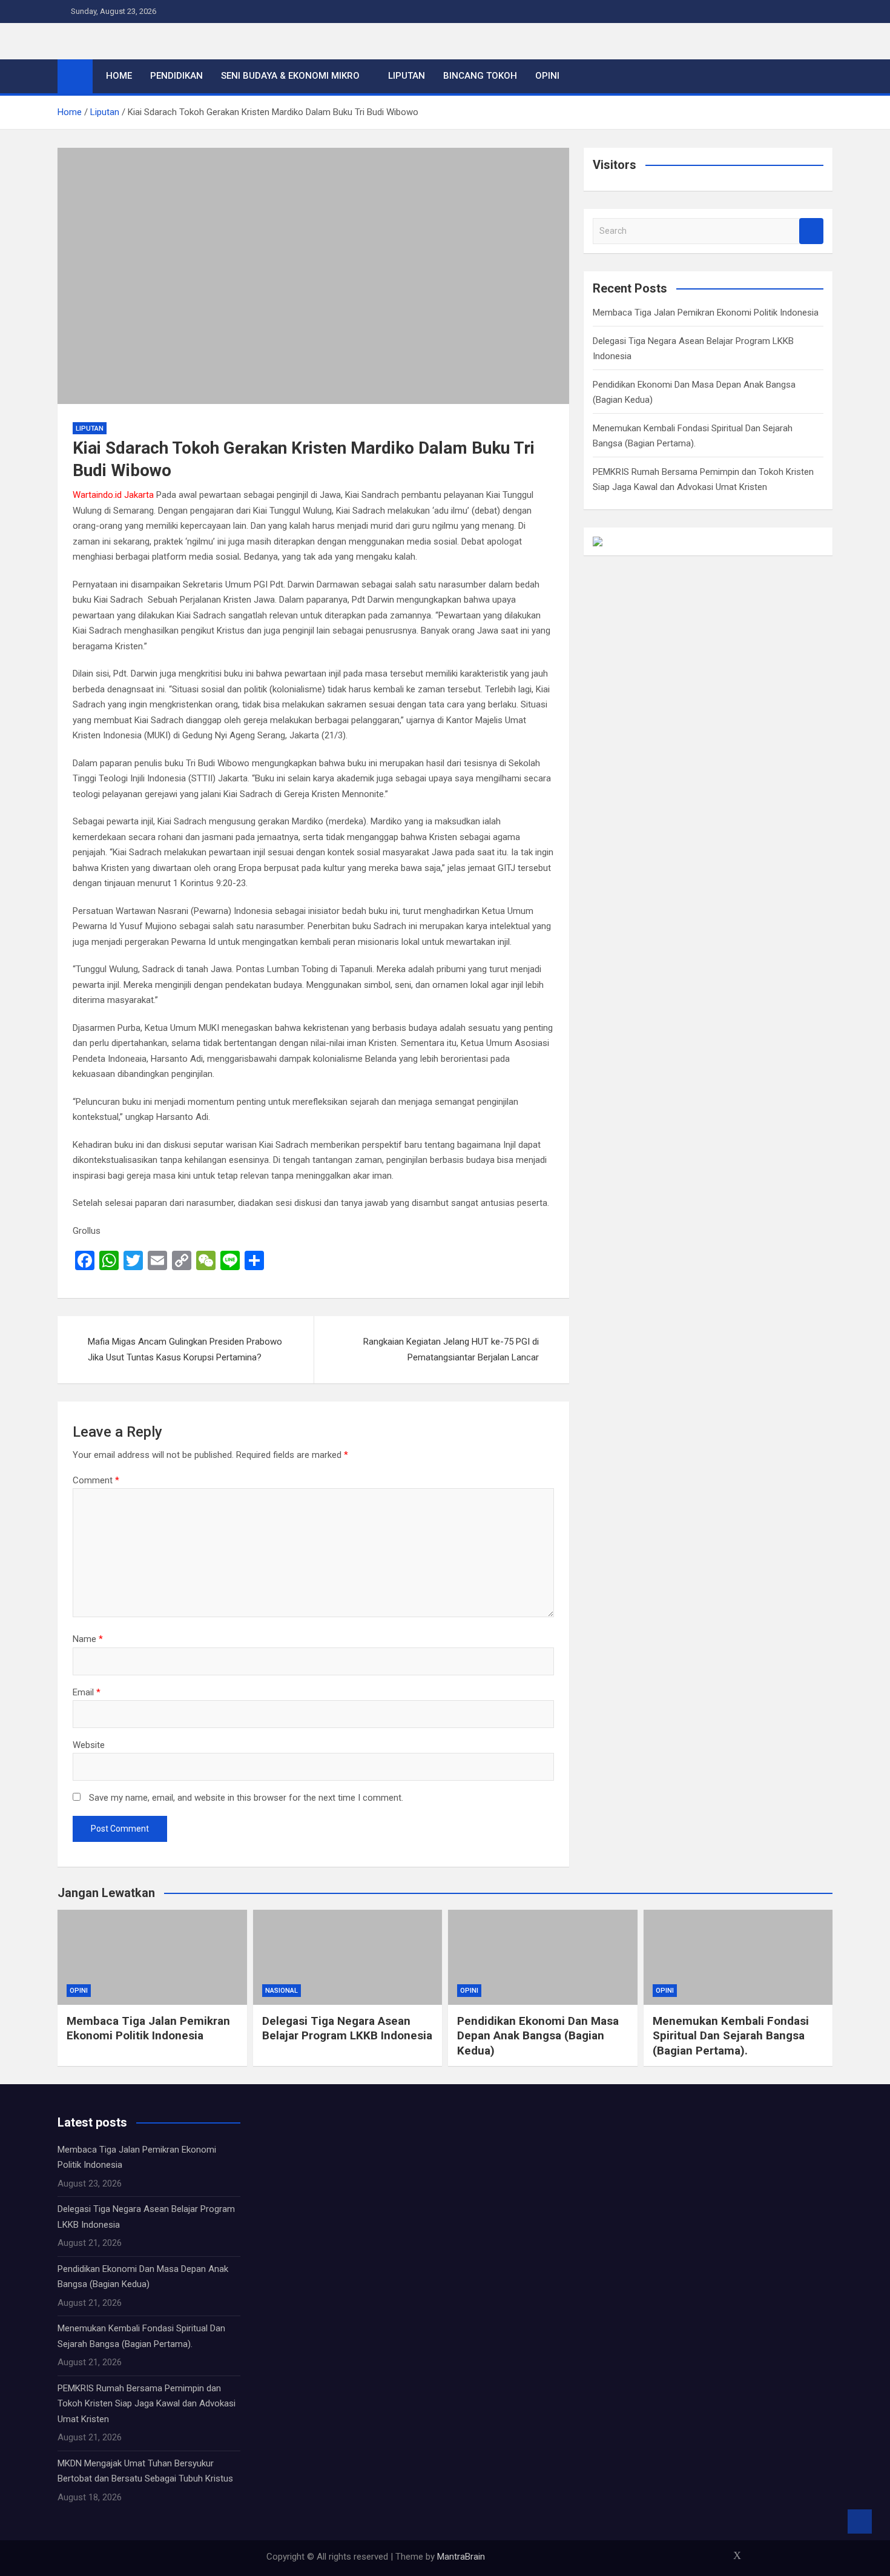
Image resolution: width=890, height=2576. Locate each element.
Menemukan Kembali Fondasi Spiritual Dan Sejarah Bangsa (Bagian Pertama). (731, 2036)
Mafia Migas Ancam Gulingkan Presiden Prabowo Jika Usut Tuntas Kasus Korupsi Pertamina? (185, 1349)
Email (87, 1692)
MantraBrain (461, 2557)
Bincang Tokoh (480, 76)
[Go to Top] (860, 2521)
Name (88, 1639)
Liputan (407, 76)
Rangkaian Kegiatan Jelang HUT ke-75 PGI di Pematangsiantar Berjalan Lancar (451, 1349)
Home (119, 76)
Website (89, 1745)
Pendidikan (176, 76)
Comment (96, 1480)
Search (811, 231)
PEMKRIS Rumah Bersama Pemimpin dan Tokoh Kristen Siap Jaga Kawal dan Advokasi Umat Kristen (147, 2404)
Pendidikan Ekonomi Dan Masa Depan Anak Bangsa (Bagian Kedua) (538, 2036)
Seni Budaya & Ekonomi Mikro (290, 76)
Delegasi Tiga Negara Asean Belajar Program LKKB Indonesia (347, 2028)
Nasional (282, 1991)
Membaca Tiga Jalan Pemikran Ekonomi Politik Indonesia (706, 313)
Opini (547, 76)
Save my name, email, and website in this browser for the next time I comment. (246, 1798)
